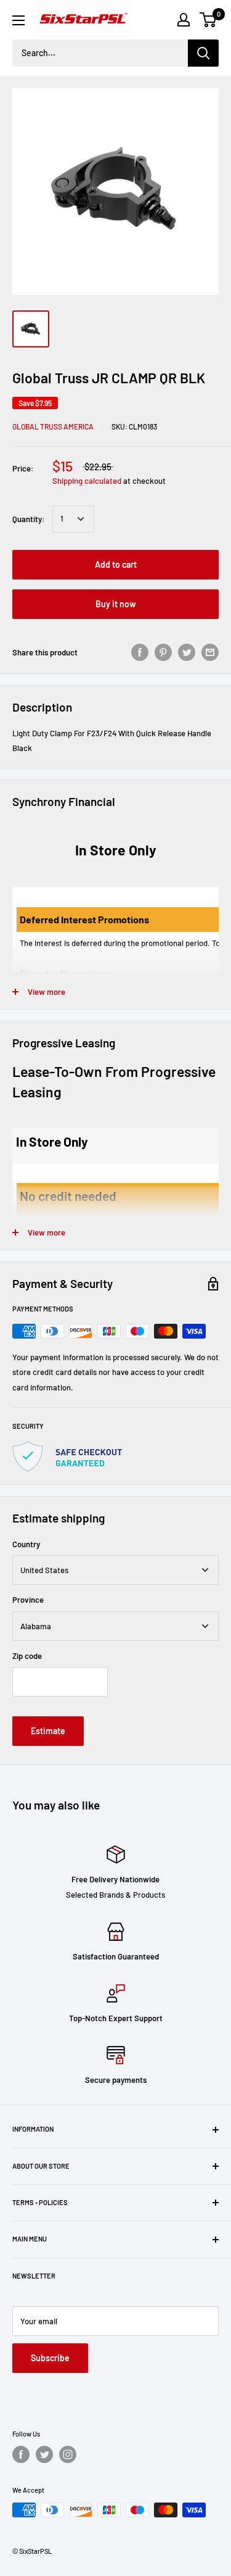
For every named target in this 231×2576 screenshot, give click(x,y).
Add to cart (116, 564)
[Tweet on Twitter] (187, 652)
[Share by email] (210, 652)
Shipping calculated (87, 481)
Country (26, 1544)
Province (28, 1600)
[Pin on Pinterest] (163, 652)
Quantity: (29, 519)
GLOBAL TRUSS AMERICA (53, 426)
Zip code (27, 1656)
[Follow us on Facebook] (21, 2454)
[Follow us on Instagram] (68, 2454)
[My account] (184, 20)
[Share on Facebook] (140, 652)
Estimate (48, 1731)
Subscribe (50, 2358)
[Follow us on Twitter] (44, 2454)
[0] (209, 20)
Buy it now (116, 604)
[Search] (203, 53)
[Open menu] (18, 20)
